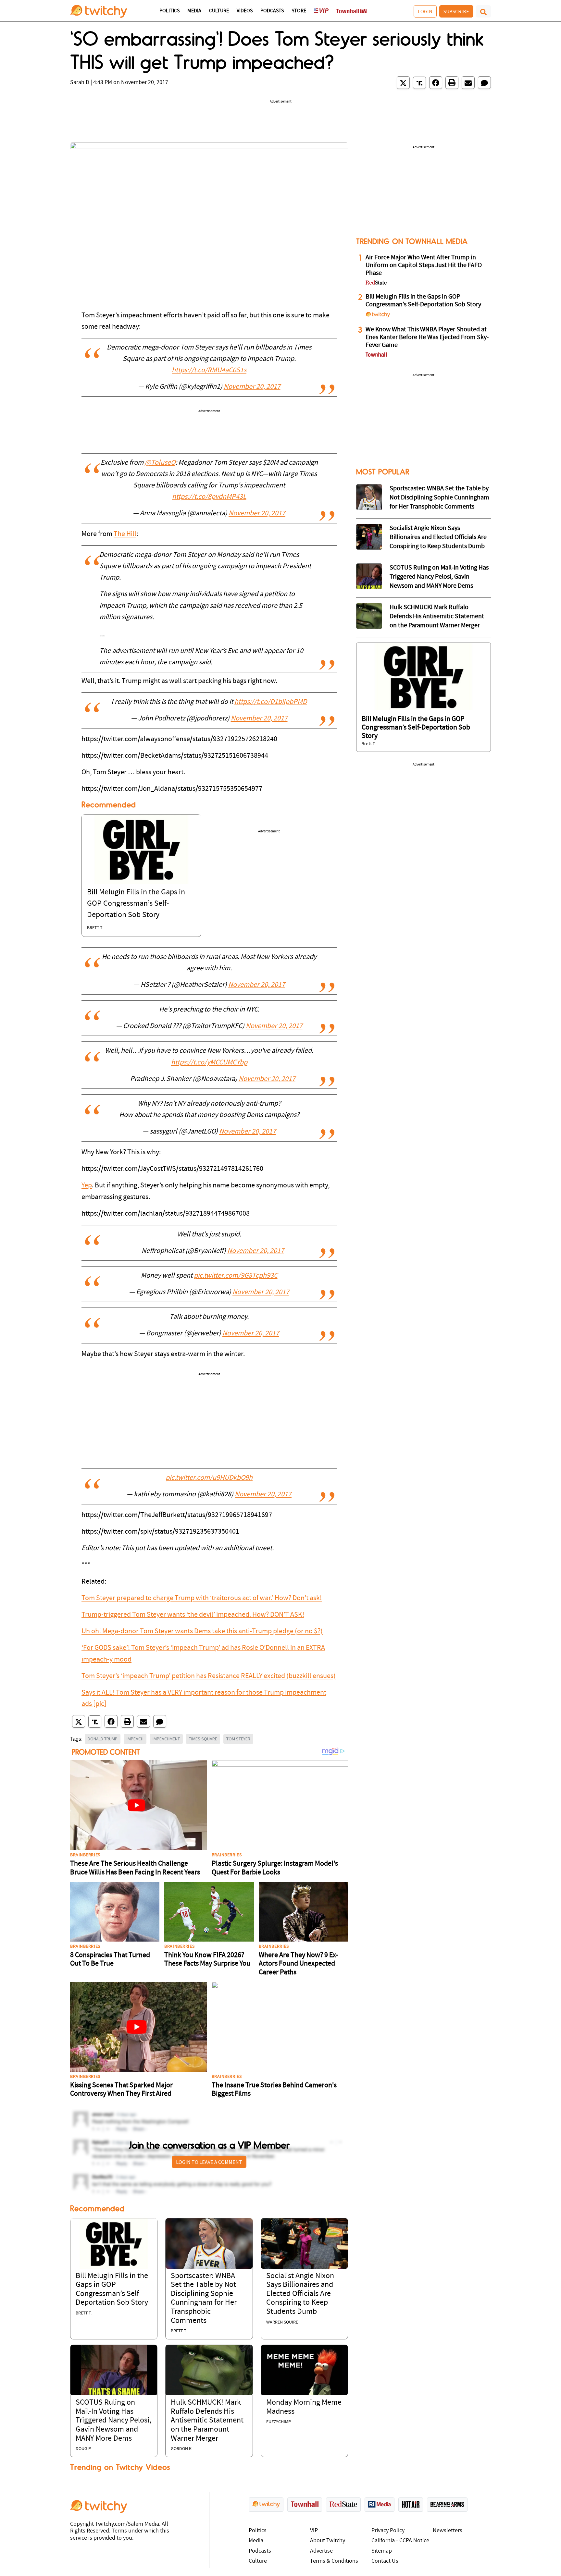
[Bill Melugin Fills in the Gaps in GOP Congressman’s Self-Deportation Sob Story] (141, 849)
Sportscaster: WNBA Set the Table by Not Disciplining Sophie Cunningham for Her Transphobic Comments (439, 498)
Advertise (321, 2551)
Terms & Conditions (334, 2561)
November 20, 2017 (252, 387)
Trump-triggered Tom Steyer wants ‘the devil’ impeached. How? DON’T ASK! (193, 1615)
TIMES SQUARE (203, 1739)
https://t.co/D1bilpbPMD (271, 702)
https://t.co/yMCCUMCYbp (209, 1063)
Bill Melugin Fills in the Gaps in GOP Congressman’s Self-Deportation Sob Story (136, 904)
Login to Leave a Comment (209, 2162)
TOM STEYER (238, 1739)
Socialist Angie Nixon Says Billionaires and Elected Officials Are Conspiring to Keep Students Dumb (300, 2294)
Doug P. (83, 2449)
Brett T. (95, 928)
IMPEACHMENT (166, 1739)
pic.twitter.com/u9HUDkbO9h (209, 1478)
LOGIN (425, 11)
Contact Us (385, 2561)
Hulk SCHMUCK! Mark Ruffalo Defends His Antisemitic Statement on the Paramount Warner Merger (207, 2421)
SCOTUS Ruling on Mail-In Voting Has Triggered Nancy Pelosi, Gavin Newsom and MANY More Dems (113, 2421)
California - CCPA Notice (400, 2541)
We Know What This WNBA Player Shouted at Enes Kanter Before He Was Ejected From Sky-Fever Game (427, 337)
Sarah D (80, 83)
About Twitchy (328, 2541)
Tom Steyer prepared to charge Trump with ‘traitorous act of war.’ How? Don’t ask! (202, 1598)
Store (299, 11)
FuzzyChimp (279, 2422)
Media (194, 11)
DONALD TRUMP (103, 1739)
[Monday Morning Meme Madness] (304, 2370)
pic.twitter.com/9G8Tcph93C (236, 1276)
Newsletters (448, 2531)
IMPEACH (135, 1739)
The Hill (125, 534)
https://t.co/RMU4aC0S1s (209, 370)
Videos (245, 11)
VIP (314, 2531)
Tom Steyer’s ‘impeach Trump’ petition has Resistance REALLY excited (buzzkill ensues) (209, 1676)
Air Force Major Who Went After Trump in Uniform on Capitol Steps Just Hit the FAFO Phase (424, 265)
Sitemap (382, 2551)
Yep (87, 1186)
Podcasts (272, 11)
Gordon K (181, 2449)
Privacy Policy (388, 2531)
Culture (219, 11)
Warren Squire (282, 2322)
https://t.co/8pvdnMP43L (209, 497)
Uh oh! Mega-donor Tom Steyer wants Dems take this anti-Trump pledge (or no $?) (202, 1631)
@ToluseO (160, 463)
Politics (169, 11)
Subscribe (456, 11)
